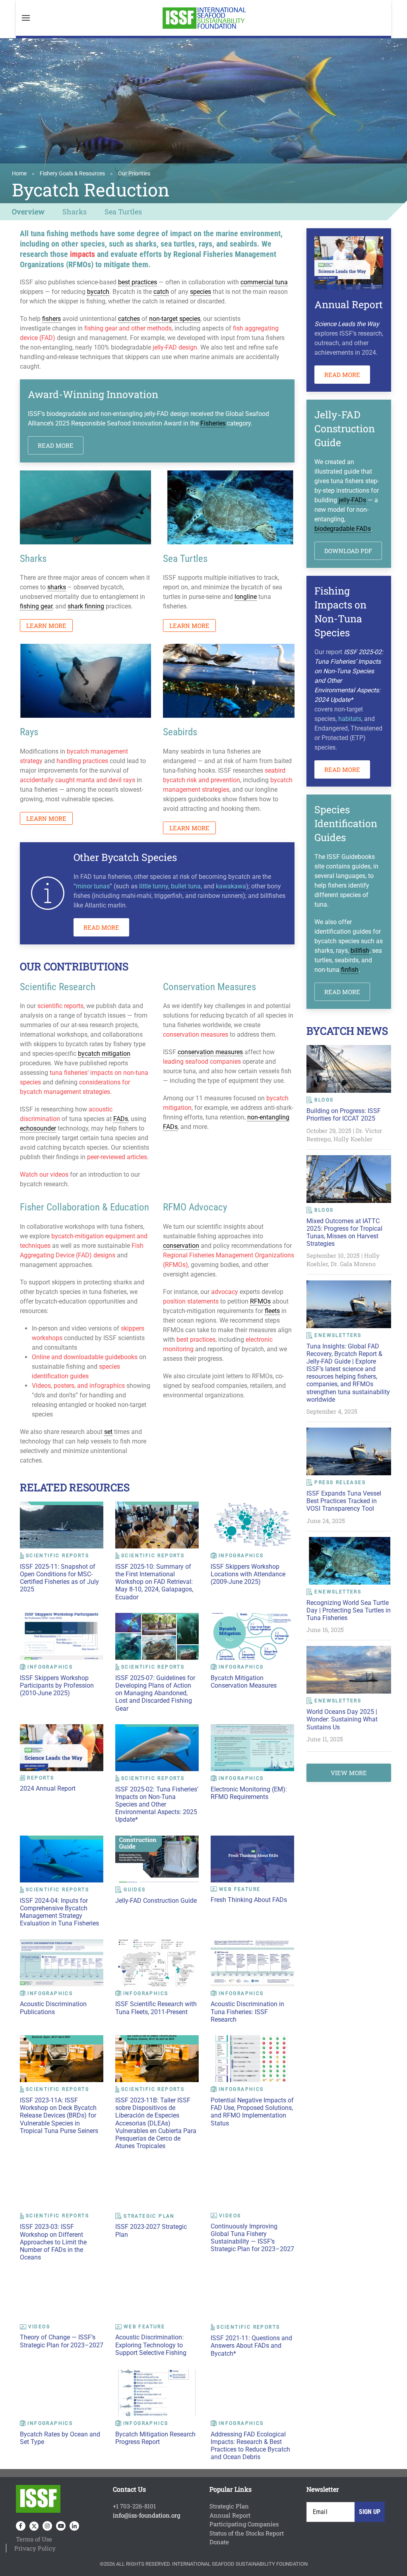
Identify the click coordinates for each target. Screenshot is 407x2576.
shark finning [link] (86, 606)
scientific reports (60, 1006)
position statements (191, 1301)
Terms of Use (34, 2539)
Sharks (75, 212)
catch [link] (161, 292)
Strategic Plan (229, 2506)
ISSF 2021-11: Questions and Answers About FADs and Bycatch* (251, 2346)
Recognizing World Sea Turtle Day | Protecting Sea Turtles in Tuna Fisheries (349, 1610)
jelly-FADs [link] (352, 500)
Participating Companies (244, 2524)
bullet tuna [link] (186, 886)
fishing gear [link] (36, 606)
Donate (219, 2542)
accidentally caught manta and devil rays (78, 780)
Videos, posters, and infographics (78, 1386)
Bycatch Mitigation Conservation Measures (244, 1682)
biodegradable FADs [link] (343, 529)
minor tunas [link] (93, 886)
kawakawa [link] (231, 886)
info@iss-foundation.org (146, 2515)
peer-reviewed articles (117, 1157)
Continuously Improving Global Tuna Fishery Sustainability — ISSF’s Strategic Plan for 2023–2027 (252, 2238)
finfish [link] (350, 970)
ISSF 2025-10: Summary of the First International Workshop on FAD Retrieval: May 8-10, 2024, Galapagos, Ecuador (154, 1582)
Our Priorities (134, 173)
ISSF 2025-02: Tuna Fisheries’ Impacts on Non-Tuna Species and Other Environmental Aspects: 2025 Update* (157, 1805)
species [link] (201, 292)
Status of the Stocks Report (247, 2533)
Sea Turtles (123, 212)
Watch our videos (44, 1174)
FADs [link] (121, 1119)
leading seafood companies (202, 1062)
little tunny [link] (154, 886)
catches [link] (129, 319)
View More (349, 1773)
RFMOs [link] (260, 1301)
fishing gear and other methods (128, 328)
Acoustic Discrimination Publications (53, 2008)
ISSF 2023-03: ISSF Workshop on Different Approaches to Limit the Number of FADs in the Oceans (53, 2242)
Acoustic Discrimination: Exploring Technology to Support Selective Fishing (151, 2345)
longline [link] (246, 597)
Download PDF (348, 551)
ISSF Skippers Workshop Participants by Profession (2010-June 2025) (57, 1685)
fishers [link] (51, 319)
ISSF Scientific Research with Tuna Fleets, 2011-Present (156, 2008)
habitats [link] (350, 719)
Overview (28, 212)
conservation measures (196, 1034)
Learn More (46, 626)
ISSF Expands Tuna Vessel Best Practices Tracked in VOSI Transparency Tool (344, 1501)
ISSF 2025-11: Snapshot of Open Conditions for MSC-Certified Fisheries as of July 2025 (59, 1578)
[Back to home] (203, 18)
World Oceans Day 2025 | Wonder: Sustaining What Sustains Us (342, 1719)
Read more (56, 445)
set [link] (108, 1432)
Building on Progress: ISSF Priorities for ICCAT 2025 (344, 1115)
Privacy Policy (35, 2548)
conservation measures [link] (210, 1052)
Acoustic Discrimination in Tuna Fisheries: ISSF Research (247, 2012)
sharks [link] (57, 587)
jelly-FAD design (175, 347)
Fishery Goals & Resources (72, 173)
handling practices (82, 761)
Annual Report (230, 2515)
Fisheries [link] (213, 423)
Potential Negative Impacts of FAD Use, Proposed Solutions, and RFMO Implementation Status (252, 2112)
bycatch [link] (98, 292)
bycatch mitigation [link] (104, 1054)
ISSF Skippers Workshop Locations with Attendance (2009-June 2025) (248, 1574)
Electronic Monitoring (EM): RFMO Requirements (249, 1793)
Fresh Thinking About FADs (249, 1900)
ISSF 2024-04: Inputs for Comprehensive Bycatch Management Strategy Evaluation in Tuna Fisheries (59, 1912)
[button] (26, 18)
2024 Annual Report (48, 1788)
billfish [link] (360, 951)
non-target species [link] (175, 319)
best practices (196, 1339)
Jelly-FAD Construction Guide (156, 1901)
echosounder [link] (38, 1128)
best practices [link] (138, 282)
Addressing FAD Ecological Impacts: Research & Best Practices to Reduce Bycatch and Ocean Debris (250, 2446)
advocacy (225, 1292)
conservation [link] (181, 1246)
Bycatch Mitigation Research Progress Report (155, 2438)
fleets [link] (272, 1311)
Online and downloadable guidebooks (85, 1357)
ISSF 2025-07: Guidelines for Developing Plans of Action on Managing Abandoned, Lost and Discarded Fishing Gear (155, 1693)
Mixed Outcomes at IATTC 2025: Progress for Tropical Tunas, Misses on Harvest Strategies (344, 1233)
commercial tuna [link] (264, 282)
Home (19, 173)
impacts (82, 254)
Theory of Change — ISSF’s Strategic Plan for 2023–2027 (62, 2341)
